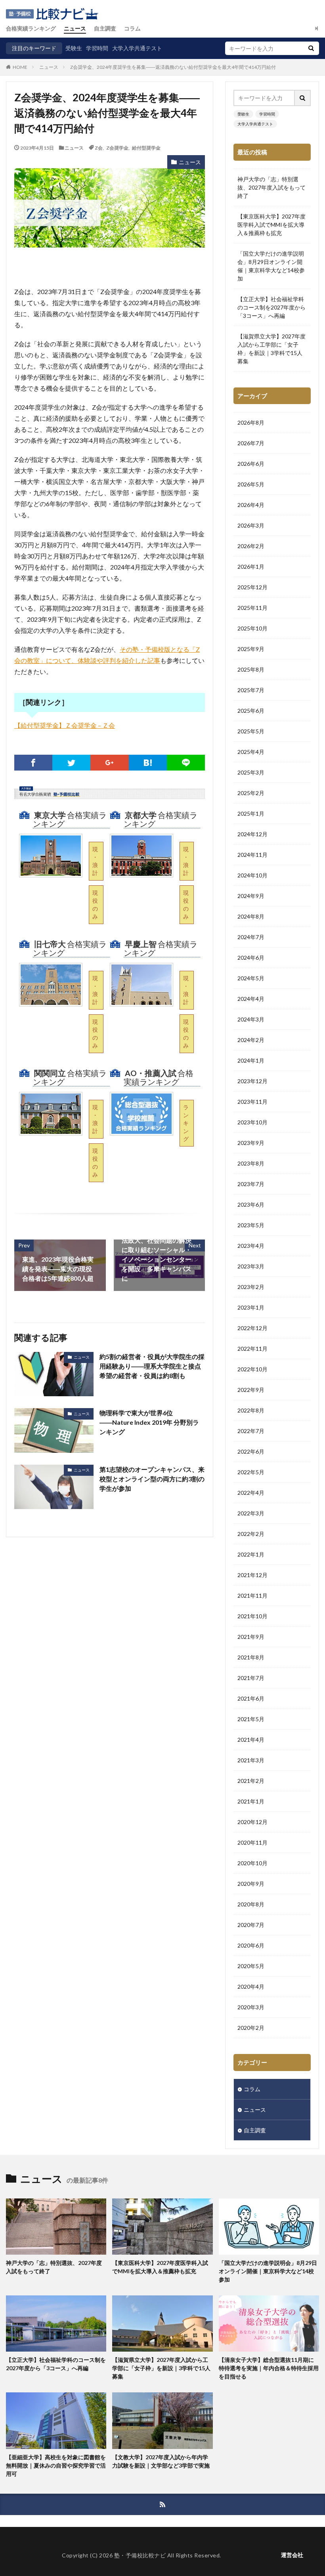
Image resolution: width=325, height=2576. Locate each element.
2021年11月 (252, 1596)
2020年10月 (252, 1863)
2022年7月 (251, 1431)
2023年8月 (251, 1163)
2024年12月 (252, 834)
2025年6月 (251, 711)
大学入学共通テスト (137, 48)
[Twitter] (71, 763)
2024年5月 (251, 978)
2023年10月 (252, 1122)
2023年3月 (251, 1266)
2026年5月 (251, 484)
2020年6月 (251, 1945)
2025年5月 (251, 731)
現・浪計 (95, 861)
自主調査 (105, 28)
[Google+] (109, 763)
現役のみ (95, 905)
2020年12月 (252, 1822)
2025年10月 (252, 628)
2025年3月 (251, 772)
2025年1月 (251, 813)
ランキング (186, 1123)
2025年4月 (251, 752)
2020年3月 (251, 2007)
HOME (20, 67)
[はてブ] (148, 763)
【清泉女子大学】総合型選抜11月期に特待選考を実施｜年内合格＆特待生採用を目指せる (269, 2368)
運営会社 (292, 2555)
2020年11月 (252, 1842)
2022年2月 (251, 1534)
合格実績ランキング (31, 28)
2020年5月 (251, 1966)
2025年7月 (251, 690)
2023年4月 (251, 1246)
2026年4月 (251, 505)
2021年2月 (251, 1781)
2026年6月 (251, 464)
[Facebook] (33, 763)
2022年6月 (251, 1451)
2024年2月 (251, 1040)
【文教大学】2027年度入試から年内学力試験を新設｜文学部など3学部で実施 (161, 2461)
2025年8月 (251, 669)
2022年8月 (251, 1410)
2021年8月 (251, 1657)
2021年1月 (251, 1801)
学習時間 (97, 48)
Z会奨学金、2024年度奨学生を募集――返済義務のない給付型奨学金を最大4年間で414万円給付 (173, 67)
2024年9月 (251, 896)
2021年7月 (251, 1678)
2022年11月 (252, 1349)
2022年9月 (251, 1390)
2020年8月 (251, 1904)
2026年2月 (251, 546)
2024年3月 (251, 1019)
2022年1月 (251, 1554)
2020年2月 (251, 2028)
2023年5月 (251, 1225)
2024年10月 (252, 875)
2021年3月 (251, 1760)
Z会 (99, 148)
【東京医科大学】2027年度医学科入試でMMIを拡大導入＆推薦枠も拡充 (271, 225)
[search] (311, 48)
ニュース (75, 28)
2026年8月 (251, 422)
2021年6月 (251, 1698)
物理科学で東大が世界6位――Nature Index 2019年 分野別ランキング (149, 1422)
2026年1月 (251, 567)
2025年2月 (251, 793)
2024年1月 (251, 1060)
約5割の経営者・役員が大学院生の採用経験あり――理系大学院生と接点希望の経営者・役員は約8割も (152, 1366)
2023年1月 (251, 1307)
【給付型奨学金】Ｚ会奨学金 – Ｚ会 (65, 725)
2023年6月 (251, 1204)
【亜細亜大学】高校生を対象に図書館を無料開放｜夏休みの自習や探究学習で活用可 (56, 2465)
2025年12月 (252, 587)
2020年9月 (251, 1884)
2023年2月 (251, 1287)
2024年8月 (251, 916)
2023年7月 (251, 1184)
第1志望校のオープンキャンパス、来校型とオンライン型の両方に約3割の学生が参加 (152, 1479)
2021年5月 (251, 1719)
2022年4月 (251, 1493)
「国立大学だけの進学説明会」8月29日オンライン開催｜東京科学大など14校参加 (271, 266)
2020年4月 (251, 1987)
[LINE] (186, 763)
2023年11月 (252, 1102)
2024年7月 (251, 937)
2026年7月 (251, 443)
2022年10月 (252, 1369)
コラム (132, 28)
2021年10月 (252, 1616)
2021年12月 (252, 1575)
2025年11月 (252, 608)
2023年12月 (252, 1081)
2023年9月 (251, 1143)
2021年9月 (251, 1637)
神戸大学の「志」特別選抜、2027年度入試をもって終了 (271, 187)
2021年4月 (251, 1740)
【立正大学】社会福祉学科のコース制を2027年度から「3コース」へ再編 (271, 307)
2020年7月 (251, 1925)
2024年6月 (251, 958)
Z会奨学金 (117, 148)
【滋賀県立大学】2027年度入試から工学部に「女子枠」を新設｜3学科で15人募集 (271, 349)
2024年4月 (251, 999)
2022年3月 (251, 1513)
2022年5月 (251, 1472)
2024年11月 (252, 855)
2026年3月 (251, 525)
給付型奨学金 (146, 148)
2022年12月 (252, 1328)
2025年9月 (251, 649)
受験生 (74, 48)
